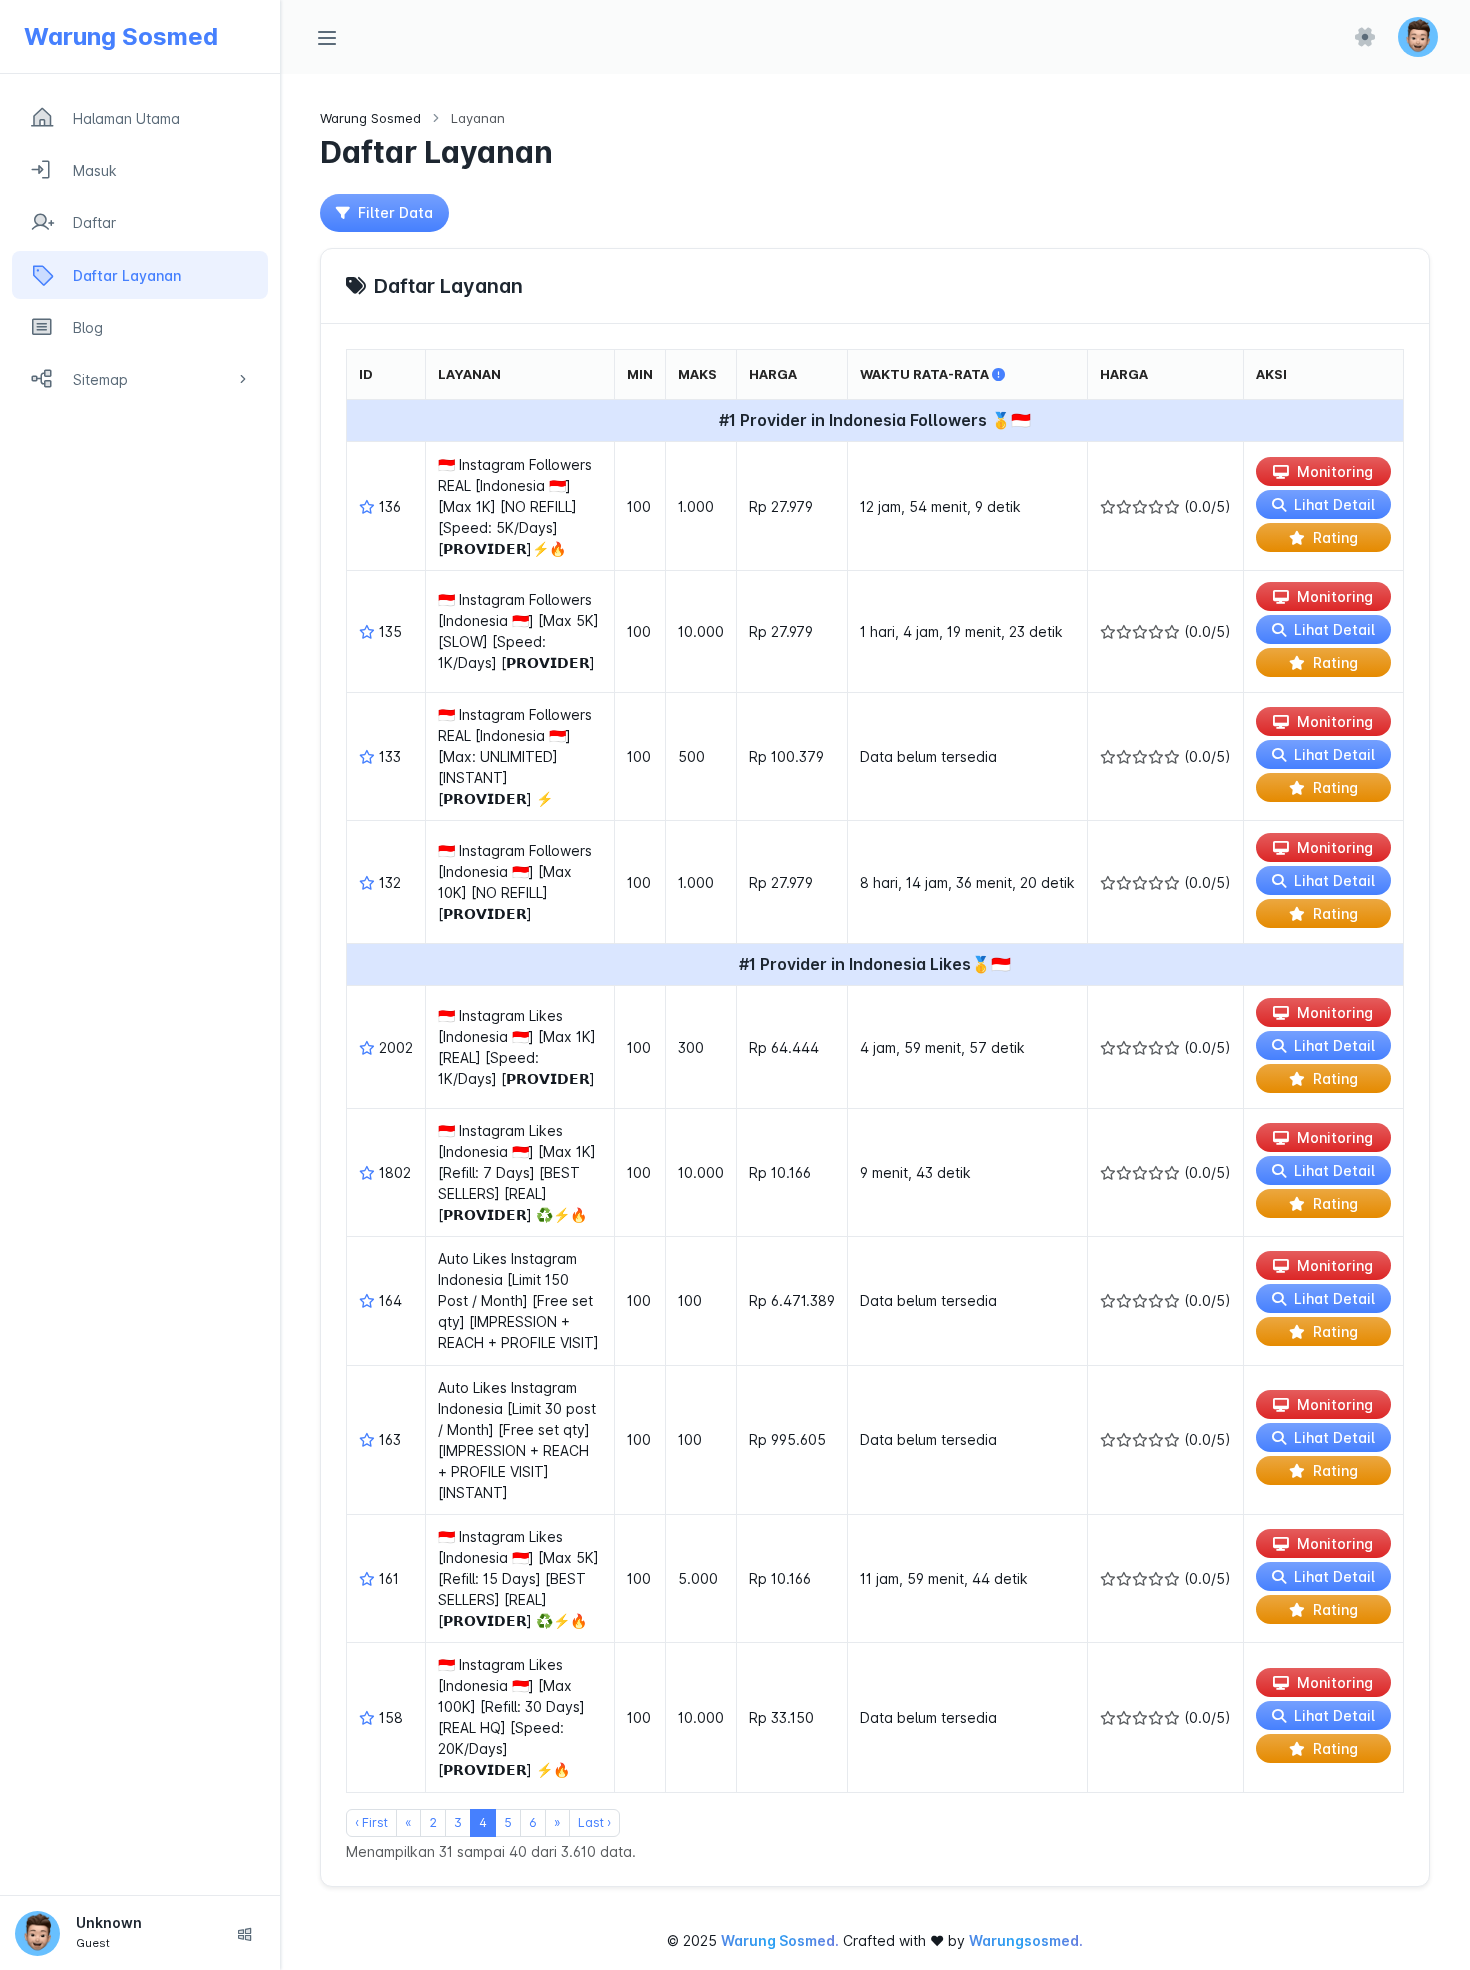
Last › (594, 1822)
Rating (1335, 537)
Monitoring (1335, 471)
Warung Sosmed (370, 118)
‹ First (371, 1822)
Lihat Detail (1334, 504)
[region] (140, 984)
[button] (1418, 37)
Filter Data (395, 212)
